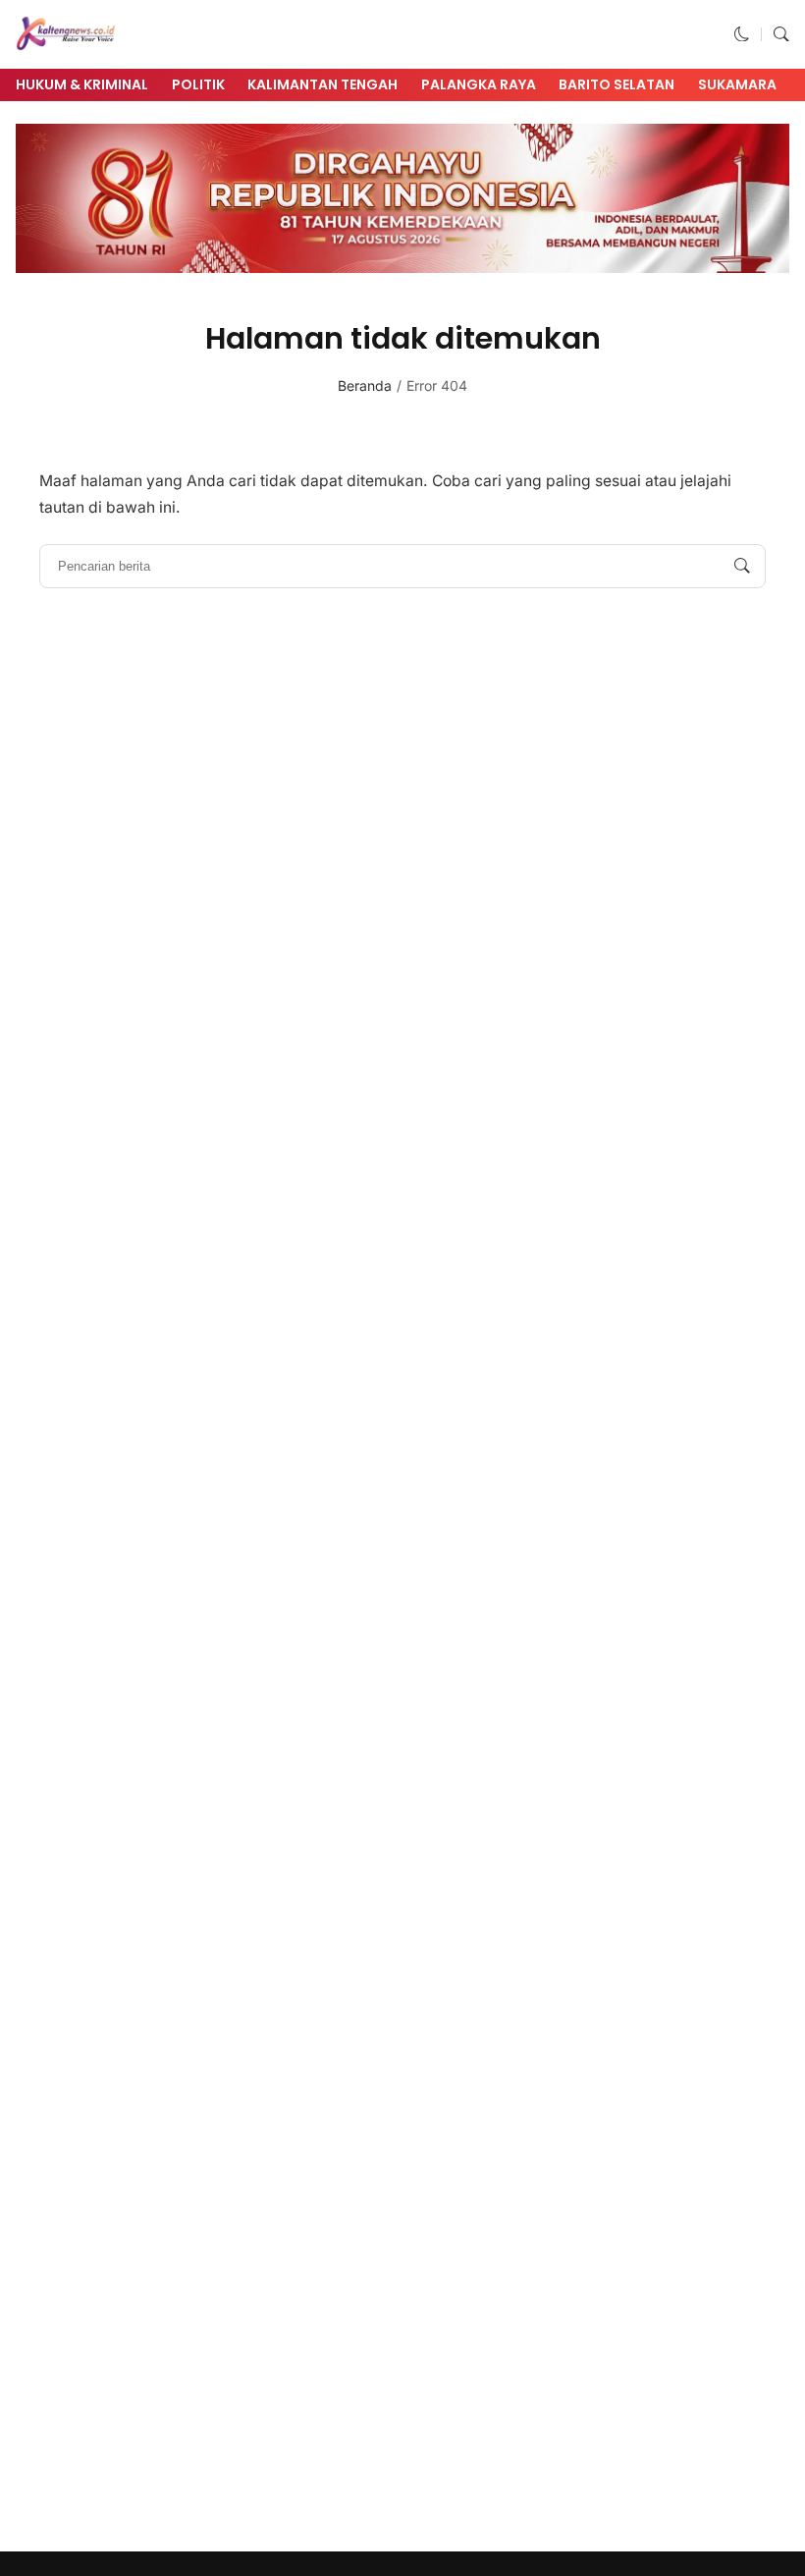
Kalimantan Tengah (322, 84)
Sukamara (737, 84)
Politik (198, 84)
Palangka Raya (479, 84)
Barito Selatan (617, 84)
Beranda (365, 385)
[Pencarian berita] (742, 567)
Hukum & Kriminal (82, 84)
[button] (742, 34)
